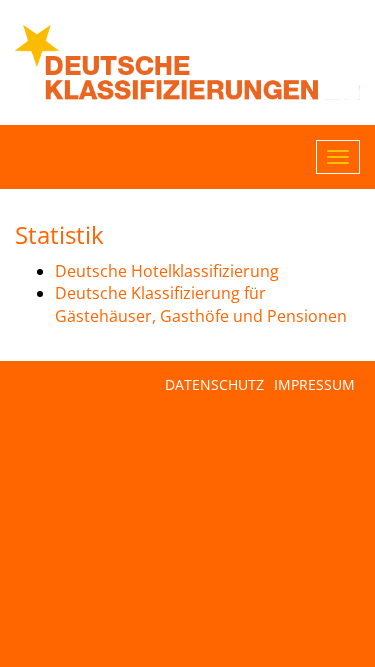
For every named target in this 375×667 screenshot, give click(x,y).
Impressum (314, 384)
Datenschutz (214, 384)
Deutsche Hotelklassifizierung (167, 271)
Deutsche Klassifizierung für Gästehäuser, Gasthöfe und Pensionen (201, 304)
